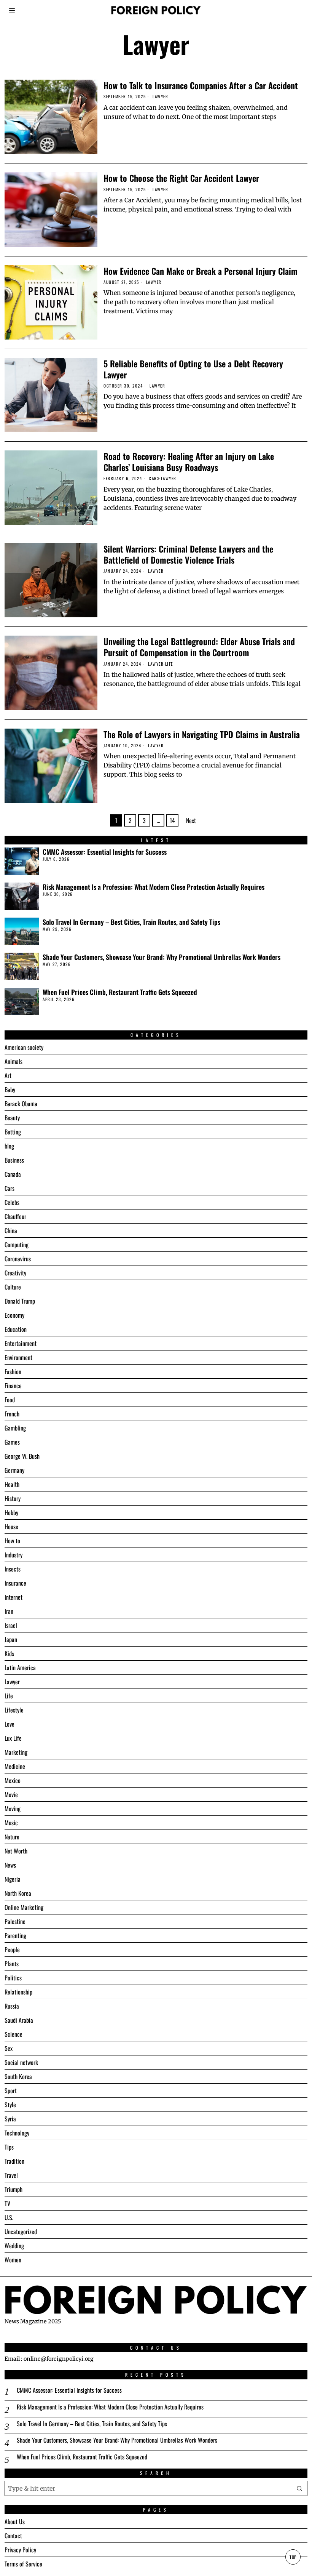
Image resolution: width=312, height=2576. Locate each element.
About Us (15, 2522)
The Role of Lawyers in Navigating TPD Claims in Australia (202, 734)
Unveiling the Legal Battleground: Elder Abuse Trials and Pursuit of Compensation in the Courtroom (199, 647)
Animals (14, 1061)
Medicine (15, 1766)
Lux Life (13, 1738)
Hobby (11, 1512)
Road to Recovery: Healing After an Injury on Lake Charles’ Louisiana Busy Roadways (189, 461)
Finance (13, 1386)
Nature (12, 1837)
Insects (13, 1569)
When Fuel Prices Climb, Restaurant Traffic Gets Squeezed (120, 992)
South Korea (18, 2076)
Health (12, 1484)
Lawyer (160, 97)
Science (14, 2034)
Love (10, 1724)
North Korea (18, 1893)
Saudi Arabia (19, 2020)
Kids (9, 1653)
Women (13, 2260)
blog (9, 1146)
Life (169, 664)
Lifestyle (14, 1710)
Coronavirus (18, 1259)
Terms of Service (23, 2564)
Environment (18, 1357)
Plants (12, 1964)
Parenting (15, 1935)
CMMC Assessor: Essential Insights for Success (105, 852)
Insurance (15, 1583)
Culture (13, 1287)
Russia (12, 2006)
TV (7, 2203)
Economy (14, 1315)
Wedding (14, 2246)
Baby (10, 1089)
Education (16, 1329)
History (13, 1498)
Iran (9, 1611)
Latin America (20, 1668)
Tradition (14, 2161)
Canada (13, 1174)
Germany (14, 1470)
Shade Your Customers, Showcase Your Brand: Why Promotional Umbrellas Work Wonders (162, 957)
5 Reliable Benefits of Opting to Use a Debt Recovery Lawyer (193, 369)
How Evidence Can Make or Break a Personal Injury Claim (201, 271)
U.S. (9, 2217)
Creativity (15, 1273)
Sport (11, 2091)
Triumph (14, 2189)
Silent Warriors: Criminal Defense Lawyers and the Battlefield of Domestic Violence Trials (188, 554)
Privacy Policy (20, 2550)
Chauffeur (15, 1216)
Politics (13, 1978)
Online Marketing (24, 1907)
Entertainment (21, 1343)
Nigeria (13, 1879)
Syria (10, 2119)
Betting (13, 1132)
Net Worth (16, 1851)
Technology (17, 2133)
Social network (21, 2062)
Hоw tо (12, 1541)
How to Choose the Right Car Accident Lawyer (181, 178)
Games (12, 1442)
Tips (9, 2147)
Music (11, 1823)
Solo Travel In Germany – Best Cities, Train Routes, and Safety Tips (131, 922)
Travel (11, 2175)
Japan (11, 1639)
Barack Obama (21, 1104)
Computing (17, 1245)
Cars (154, 478)
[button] (300, 2488)
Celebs (12, 1202)
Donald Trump (20, 1301)
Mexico (13, 1780)
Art (8, 1075)
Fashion (13, 1371)
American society (24, 1047)
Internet (14, 1597)
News (10, 1865)
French (12, 1414)
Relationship (18, 1992)
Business (14, 1160)
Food (10, 1400)
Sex (9, 2048)
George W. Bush (22, 1456)
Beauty (12, 1118)
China (11, 1230)
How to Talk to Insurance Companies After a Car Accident (201, 85)
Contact (13, 2536)
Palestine (15, 1921)
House (11, 1527)
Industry (14, 1555)
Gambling (15, 1428)
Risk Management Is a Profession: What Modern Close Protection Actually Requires (154, 887)
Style (10, 2105)
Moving (13, 1809)
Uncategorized (21, 2232)
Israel (11, 1625)
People (12, 1950)
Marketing (16, 1752)
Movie (11, 1794)
